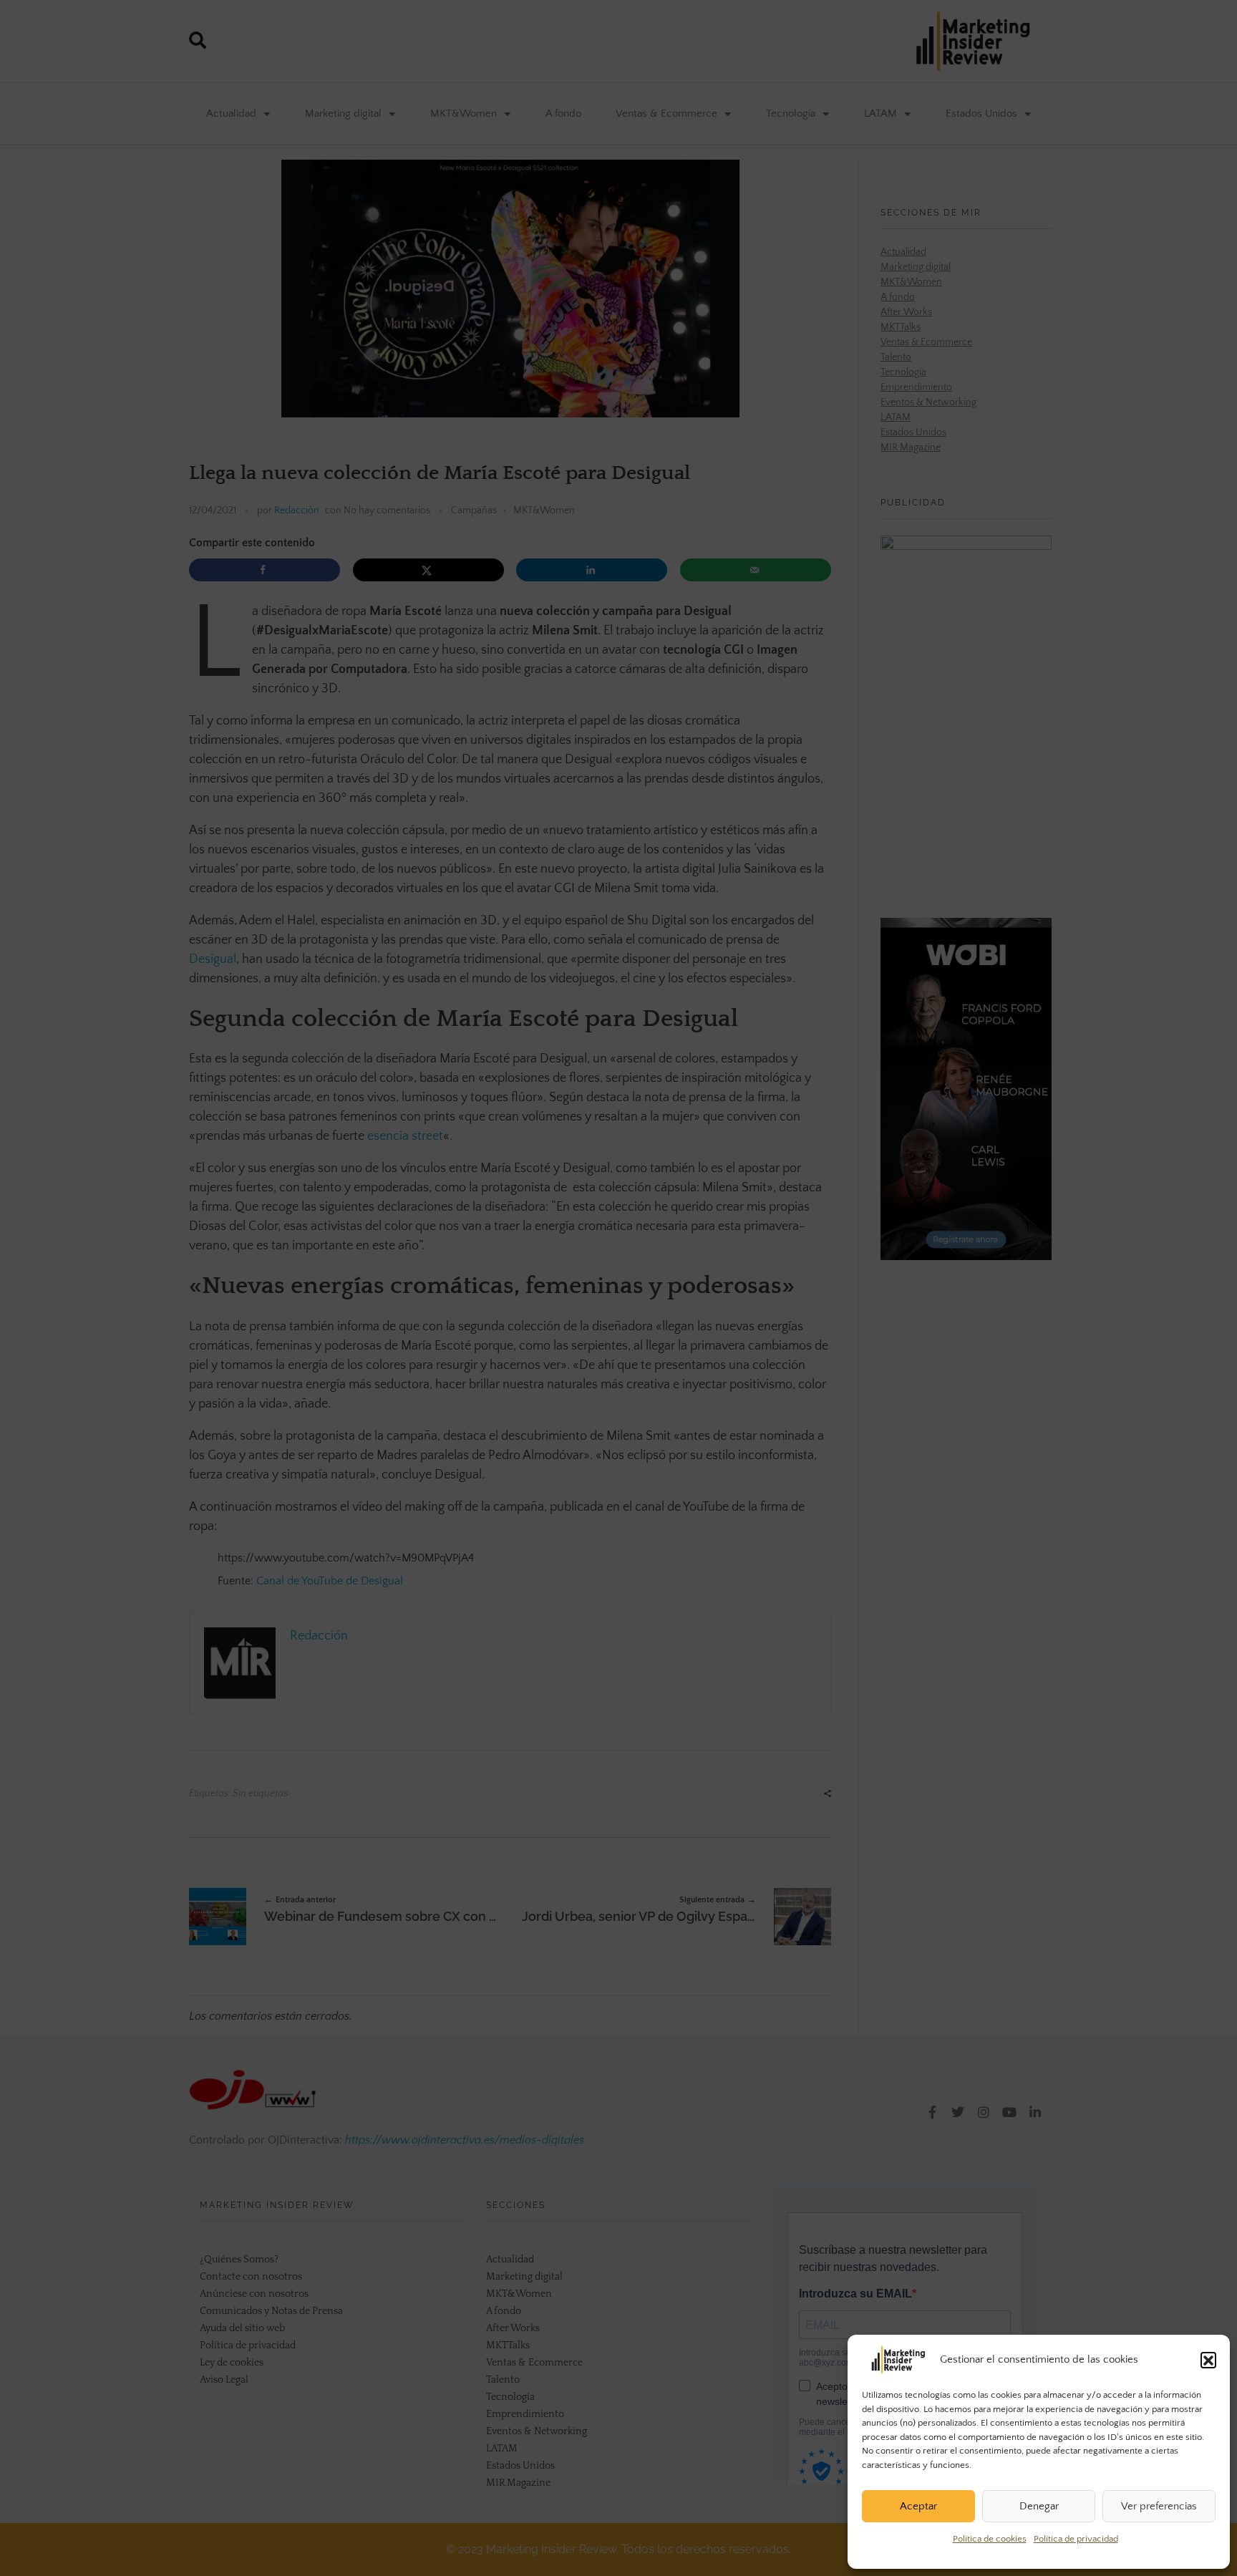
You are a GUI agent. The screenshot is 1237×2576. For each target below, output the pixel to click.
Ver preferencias (1159, 2506)
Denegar (1039, 2506)
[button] (1208, 2360)
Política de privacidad (1076, 2539)
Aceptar (918, 2506)
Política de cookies (990, 2539)
